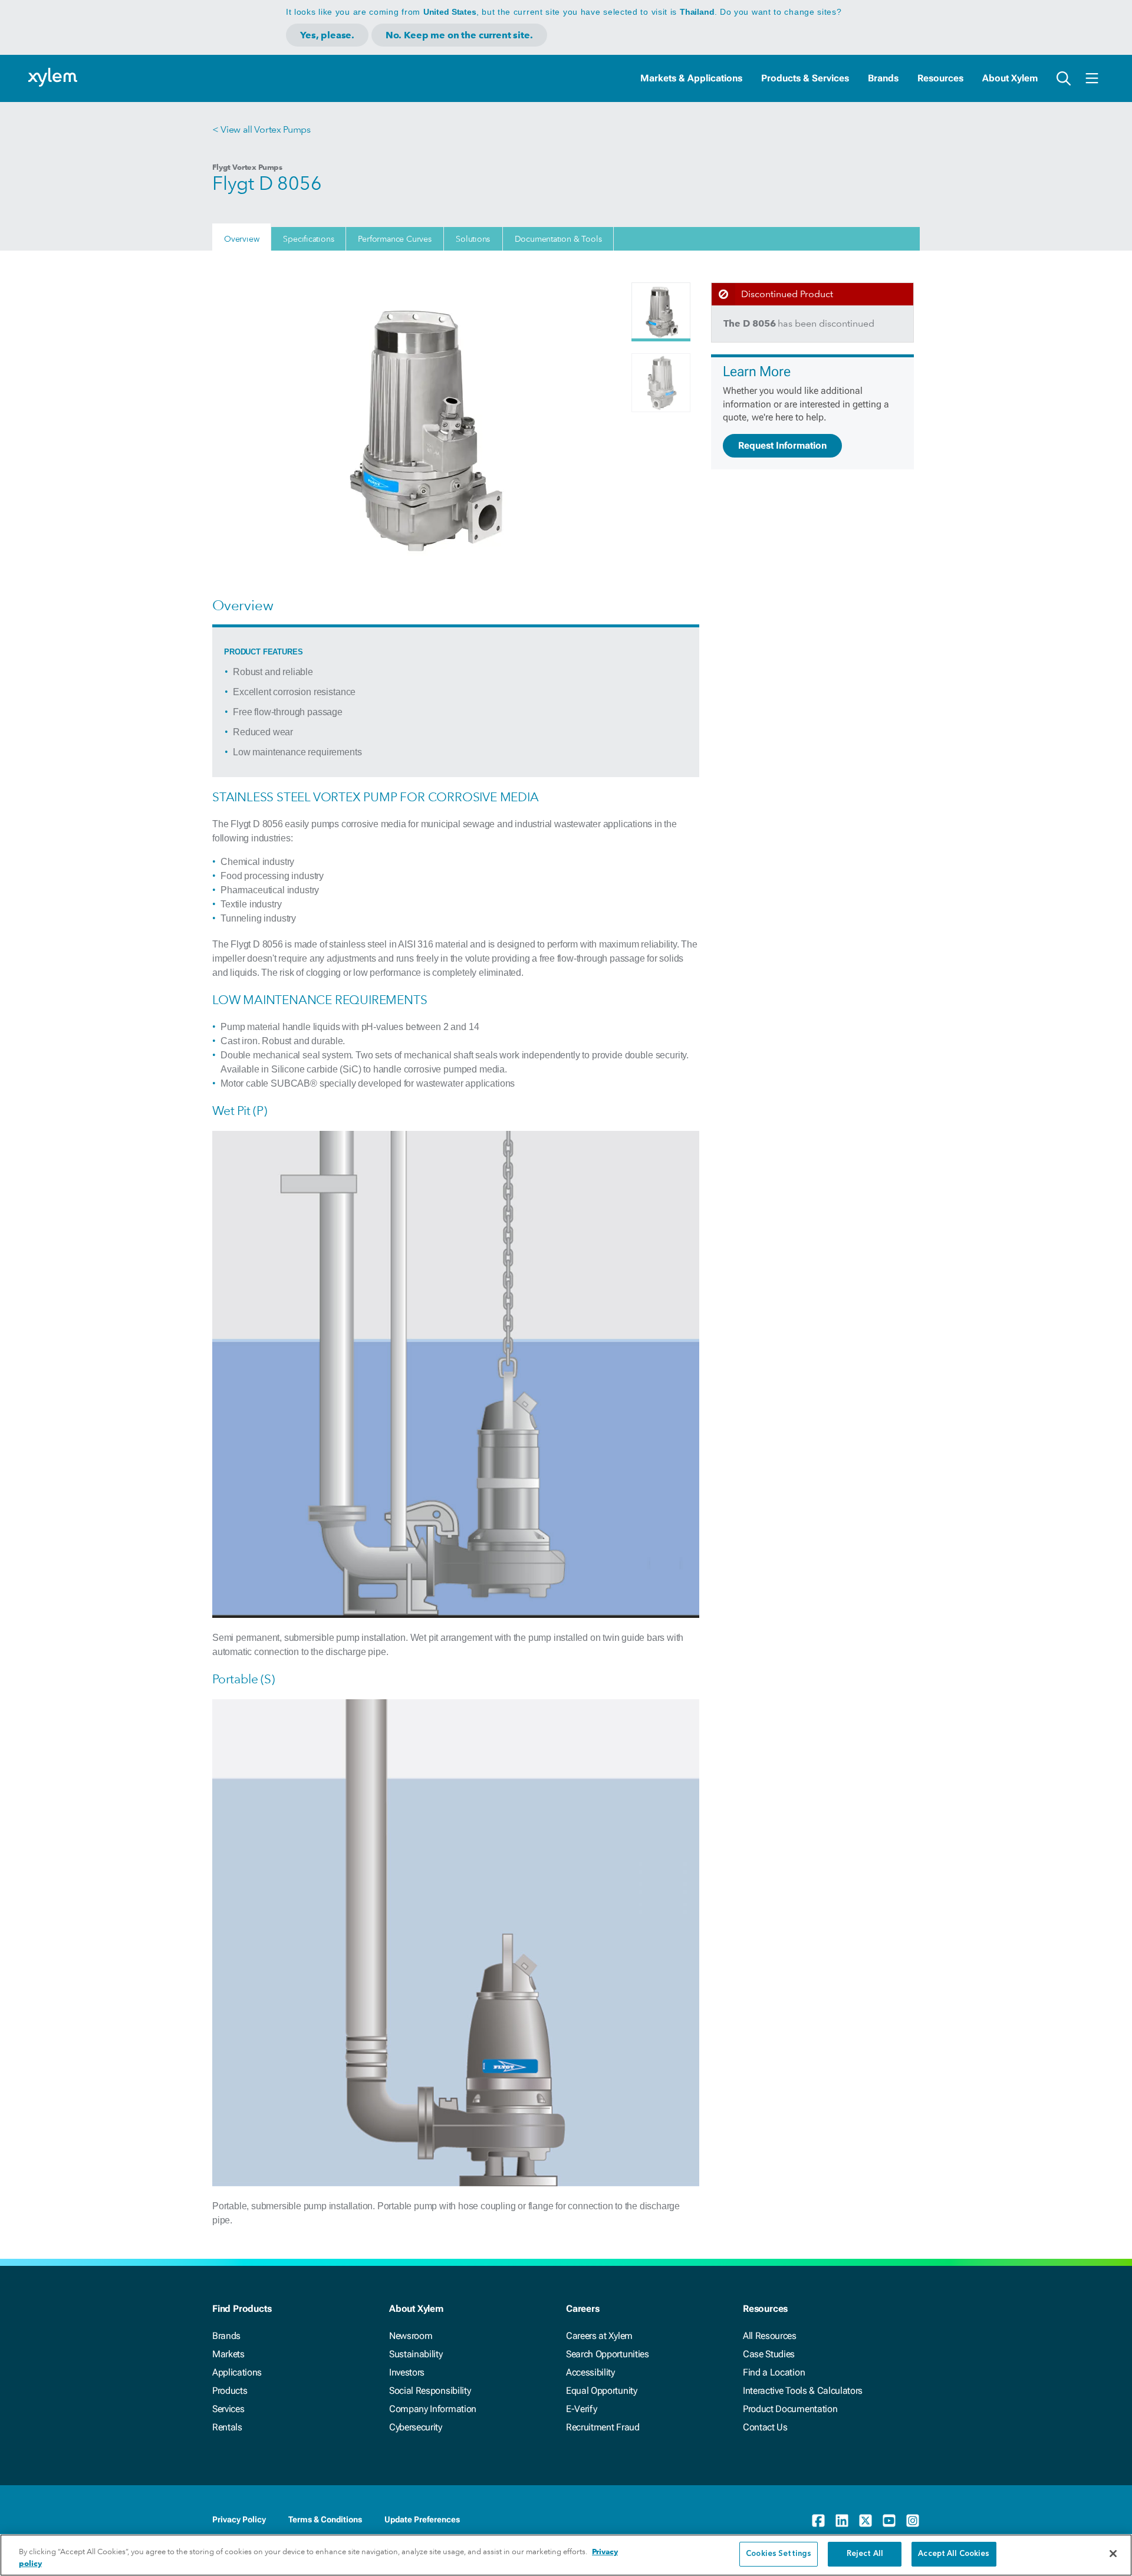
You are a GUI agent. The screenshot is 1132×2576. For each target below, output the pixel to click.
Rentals (227, 2427)
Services (228, 2409)
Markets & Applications (691, 78)
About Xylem (1010, 78)
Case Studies (769, 2354)
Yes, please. (327, 35)
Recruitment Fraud (603, 2427)
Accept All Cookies (954, 2554)
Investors (407, 2372)
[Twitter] (866, 2521)
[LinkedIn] (842, 2521)
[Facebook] (818, 2521)
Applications (237, 2372)
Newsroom (411, 2336)
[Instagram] (913, 2521)
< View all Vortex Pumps (261, 129)
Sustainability (416, 2354)
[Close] (1113, 2554)
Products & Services (805, 78)
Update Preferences (422, 2519)
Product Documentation (790, 2409)
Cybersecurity (416, 2427)
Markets (228, 2354)
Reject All (865, 2554)
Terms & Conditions (325, 2519)
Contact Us (765, 2427)
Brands (883, 78)
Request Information (782, 445)
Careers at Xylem (599, 2336)
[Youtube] (889, 2521)
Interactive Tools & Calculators (803, 2391)
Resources (940, 78)
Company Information (433, 2409)
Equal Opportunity (602, 2391)
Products (230, 2391)
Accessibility (590, 2372)
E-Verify (581, 2409)
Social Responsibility (430, 2391)
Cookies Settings (779, 2554)
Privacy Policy (239, 2519)
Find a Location (774, 2372)
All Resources (770, 2336)
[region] (566, 2555)
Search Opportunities (608, 2354)
